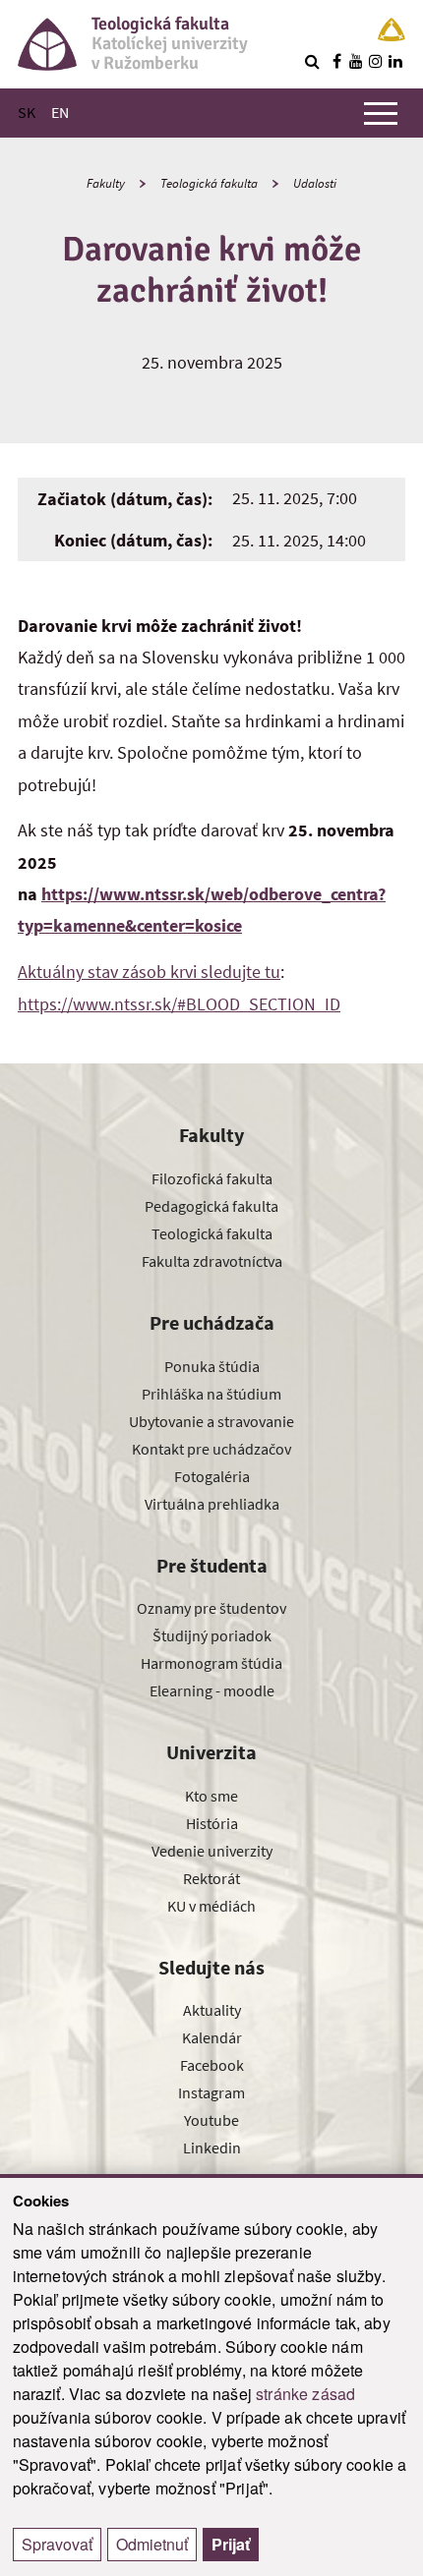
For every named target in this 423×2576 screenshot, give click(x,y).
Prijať (231, 2544)
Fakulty (106, 183)
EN (60, 112)
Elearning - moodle (212, 1690)
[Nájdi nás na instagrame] (376, 61)
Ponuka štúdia (212, 1366)
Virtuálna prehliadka (212, 1504)
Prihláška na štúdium (211, 1394)
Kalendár (212, 2037)
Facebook (212, 2065)
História (212, 1823)
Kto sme (211, 1796)
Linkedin (212, 2147)
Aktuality (212, 2010)
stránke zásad (305, 2394)
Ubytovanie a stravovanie (211, 1421)
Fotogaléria (212, 1476)
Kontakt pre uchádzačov (211, 1449)
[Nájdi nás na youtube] (356, 61)
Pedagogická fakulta (211, 1206)
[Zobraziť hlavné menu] (381, 113)
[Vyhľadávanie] (312, 61)
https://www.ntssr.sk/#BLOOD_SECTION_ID (179, 1004)
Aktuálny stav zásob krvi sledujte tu (149, 972)
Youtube (211, 2120)
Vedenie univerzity (212, 1851)
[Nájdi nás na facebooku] (336, 61)
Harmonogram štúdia (211, 1663)
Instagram (211, 2092)
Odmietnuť (152, 2544)
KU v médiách (211, 1906)
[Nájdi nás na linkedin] (395, 61)
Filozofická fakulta (212, 1178)
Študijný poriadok (212, 1635)
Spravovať (57, 2544)
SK (27, 112)
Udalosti (315, 183)
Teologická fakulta (209, 183)
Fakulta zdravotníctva (212, 1261)
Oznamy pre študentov (211, 1608)
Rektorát (211, 1878)
